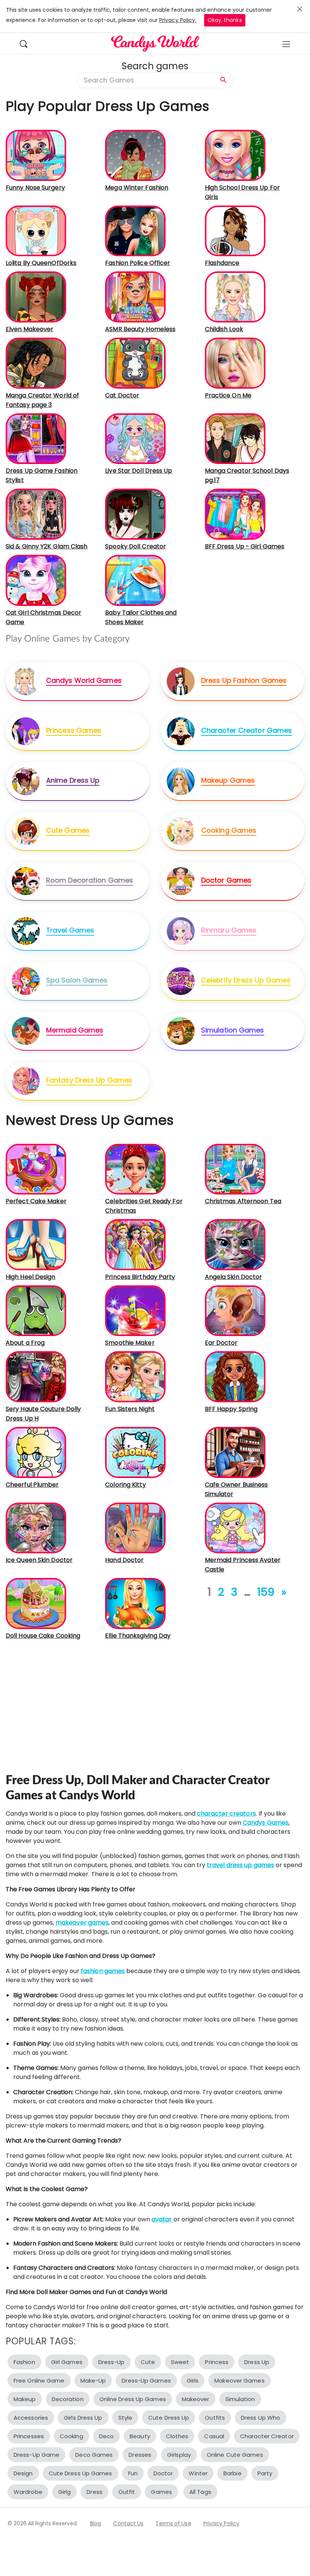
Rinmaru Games (229, 930)
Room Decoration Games (90, 880)
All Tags (200, 2492)
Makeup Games (228, 780)
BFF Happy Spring (231, 1409)
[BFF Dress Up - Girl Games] (235, 514)
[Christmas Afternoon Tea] (235, 1169)
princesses (29, 2436)
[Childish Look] (235, 297)
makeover (196, 2399)
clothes (177, 2436)
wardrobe (28, 2492)
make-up (93, 2381)
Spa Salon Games (77, 980)
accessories (31, 2418)
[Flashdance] (235, 230)
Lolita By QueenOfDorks (41, 263)
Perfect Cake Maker (36, 1201)
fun (133, 2473)
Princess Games (74, 730)
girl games (67, 2362)
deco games (94, 2455)
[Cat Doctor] (135, 363)
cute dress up (169, 2418)
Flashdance (222, 263)
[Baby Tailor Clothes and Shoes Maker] (135, 580)
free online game (39, 2381)
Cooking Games (229, 830)
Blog (95, 2523)
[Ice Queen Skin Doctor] (36, 1528)
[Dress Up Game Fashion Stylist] (36, 438)
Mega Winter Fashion (137, 188)
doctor (163, 2473)
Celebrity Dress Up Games (246, 980)
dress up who (260, 2418)
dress (95, 2492)
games (161, 2492)
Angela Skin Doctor (234, 1277)
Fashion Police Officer (138, 263)
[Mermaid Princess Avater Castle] (235, 1528)
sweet (180, 2362)
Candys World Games (84, 680)
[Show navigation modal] (286, 44)
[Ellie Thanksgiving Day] (135, 1603)
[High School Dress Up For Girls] (235, 155)
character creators (226, 1814)
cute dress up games (81, 2473)
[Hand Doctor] (135, 1528)
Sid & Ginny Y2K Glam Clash (47, 546)
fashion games (103, 1971)
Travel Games (70, 930)
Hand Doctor (124, 1560)
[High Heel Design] (36, 1244)
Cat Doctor (122, 395)
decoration (68, 2399)
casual (214, 2436)
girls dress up (83, 2418)
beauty (140, 2436)
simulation (240, 2399)
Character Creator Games (246, 730)
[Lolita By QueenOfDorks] (36, 230)
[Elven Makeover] (36, 297)
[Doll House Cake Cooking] (36, 1603)
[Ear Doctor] (235, 1311)
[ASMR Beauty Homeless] (135, 297)
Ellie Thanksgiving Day (138, 1636)
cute (148, 2362)
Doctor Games (226, 880)
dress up (257, 2362)
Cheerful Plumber (32, 1485)
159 (266, 1592)
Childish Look (224, 329)
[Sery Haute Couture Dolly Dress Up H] (36, 1376)
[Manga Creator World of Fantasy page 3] (36, 363)
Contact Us (128, 2523)
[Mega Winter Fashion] (135, 155)
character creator (267, 2436)
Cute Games (68, 830)
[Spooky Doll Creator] (135, 514)
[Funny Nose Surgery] (36, 155)
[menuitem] (27, 43)
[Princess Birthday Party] (135, 1244)
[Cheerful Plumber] (36, 1452)
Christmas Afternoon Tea (243, 1201)
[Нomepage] (155, 44)
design (23, 2473)
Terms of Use (173, 2523)
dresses (140, 2455)
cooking (71, 2436)
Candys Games (266, 1823)
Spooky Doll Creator (136, 546)
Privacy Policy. (178, 20)
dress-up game (36, 2455)
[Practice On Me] (235, 363)
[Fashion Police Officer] (135, 230)
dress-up (112, 2362)
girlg (65, 2492)
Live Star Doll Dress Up (139, 471)
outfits (215, 2418)
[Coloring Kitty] (135, 1452)
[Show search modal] (27, 43)
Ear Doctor (221, 1343)
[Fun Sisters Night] (135, 1376)
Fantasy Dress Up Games (89, 1080)
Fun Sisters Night (130, 1409)
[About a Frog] (36, 1311)
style (126, 2418)
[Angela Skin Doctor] (235, 1244)
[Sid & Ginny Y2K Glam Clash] (36, 514)
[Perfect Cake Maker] (36, 1169)
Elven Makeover (29, 329)
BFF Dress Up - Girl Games (245, 546)
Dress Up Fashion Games (244, 680)
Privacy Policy (221, 2523)
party (265, 2473)
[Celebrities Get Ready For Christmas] (135, 1169)
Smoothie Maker (130, 1343)
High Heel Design (31, 1277)
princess (217, 2362)
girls (193, 2381)
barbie (232, 2473)
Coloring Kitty (125, 1485)
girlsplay (179, 2455)
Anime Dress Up (73, 780)
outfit (127, 2492)
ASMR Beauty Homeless (140, 329)
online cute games (235, 2455)
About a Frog (25, 1343)
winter (198, 2473)
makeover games (82, 1923)
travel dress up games (240, 1865)
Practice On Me (228, 395)
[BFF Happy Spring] (235, 1376)
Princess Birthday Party (140, 1277)
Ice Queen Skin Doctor (39, 1560)
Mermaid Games (75, 1030)
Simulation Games (233, 1030)
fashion (24, 2362)
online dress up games (133, 2399)
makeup (25, 2399)
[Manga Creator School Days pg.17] (235, 438)
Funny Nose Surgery (35, 188)
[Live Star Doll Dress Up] (135, 438)
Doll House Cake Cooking (43, 1636)
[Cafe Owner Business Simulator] (235, 1452)
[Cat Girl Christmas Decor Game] (36, 580)
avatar (162, 2219)
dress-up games (146, 2381)
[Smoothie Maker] (135, 1311)
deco (106, 2436)
